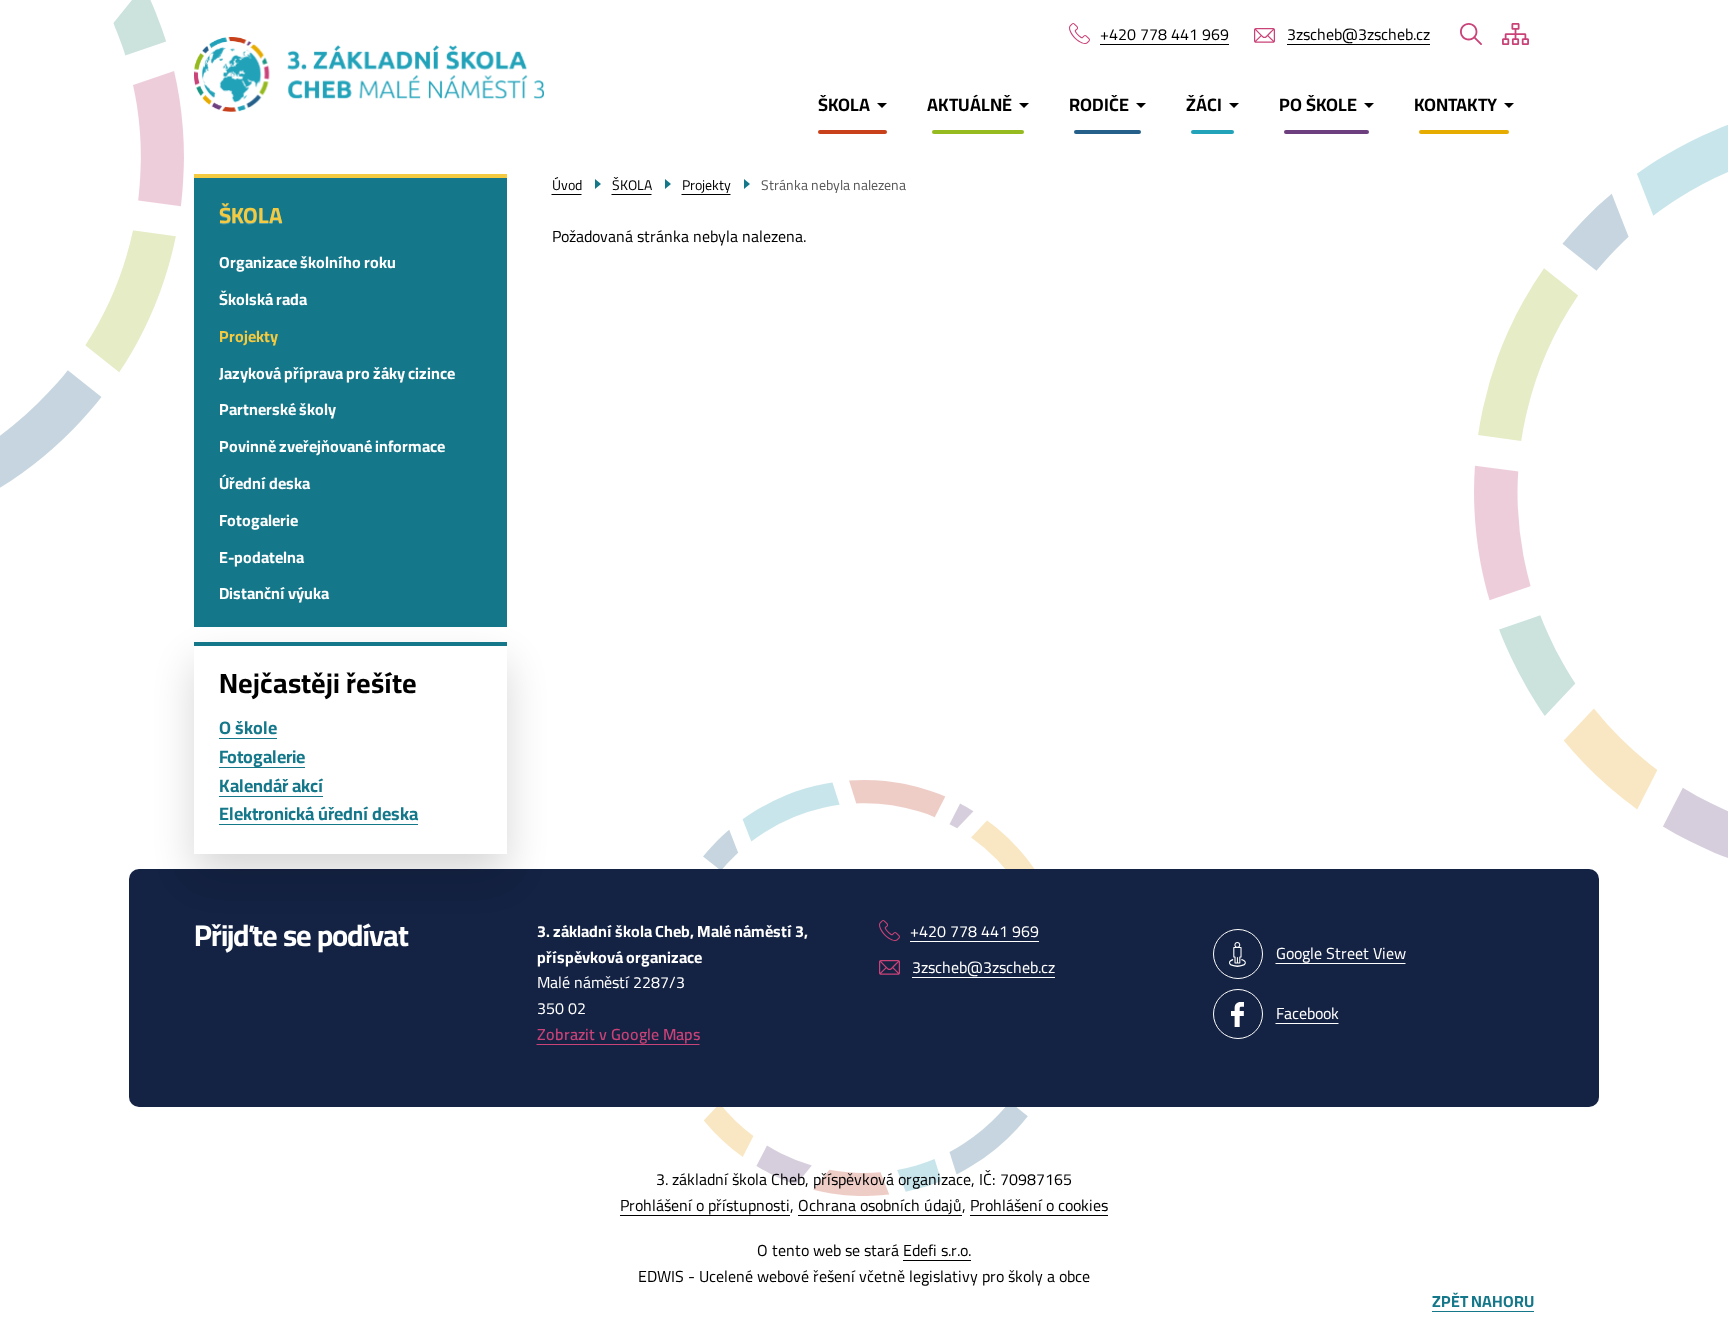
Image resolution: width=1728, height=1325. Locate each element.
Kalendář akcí (271, 786)
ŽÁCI (1204, 104)
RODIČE (1099, 104)
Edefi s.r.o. (937, 1250)
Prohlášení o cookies (1039, 1205)
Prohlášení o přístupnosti (705, 1205)
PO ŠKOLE (1318, 104)
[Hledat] (1471, 34)
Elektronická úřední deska (318, 814)
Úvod (567, 185)
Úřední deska (264, 483)
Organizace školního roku (307, 262)
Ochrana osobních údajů (880, 1205)
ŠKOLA (844, 104)
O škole (248, 728)
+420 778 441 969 (1164, 35)
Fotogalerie (258, 520)
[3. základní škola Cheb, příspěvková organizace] (305, 74)
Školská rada (263, 299)
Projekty (248, 336)
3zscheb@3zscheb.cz (1358, 35)
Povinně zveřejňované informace (332, 446)
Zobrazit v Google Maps (618, 1034)
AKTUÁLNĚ (969, 104)
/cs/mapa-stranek (1515, 34)
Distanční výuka (274, 593)
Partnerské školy (277, 409)
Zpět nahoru (1483, 1302)
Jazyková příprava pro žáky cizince (337, 373)
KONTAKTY (1455, 104)
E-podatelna (261, 557)
